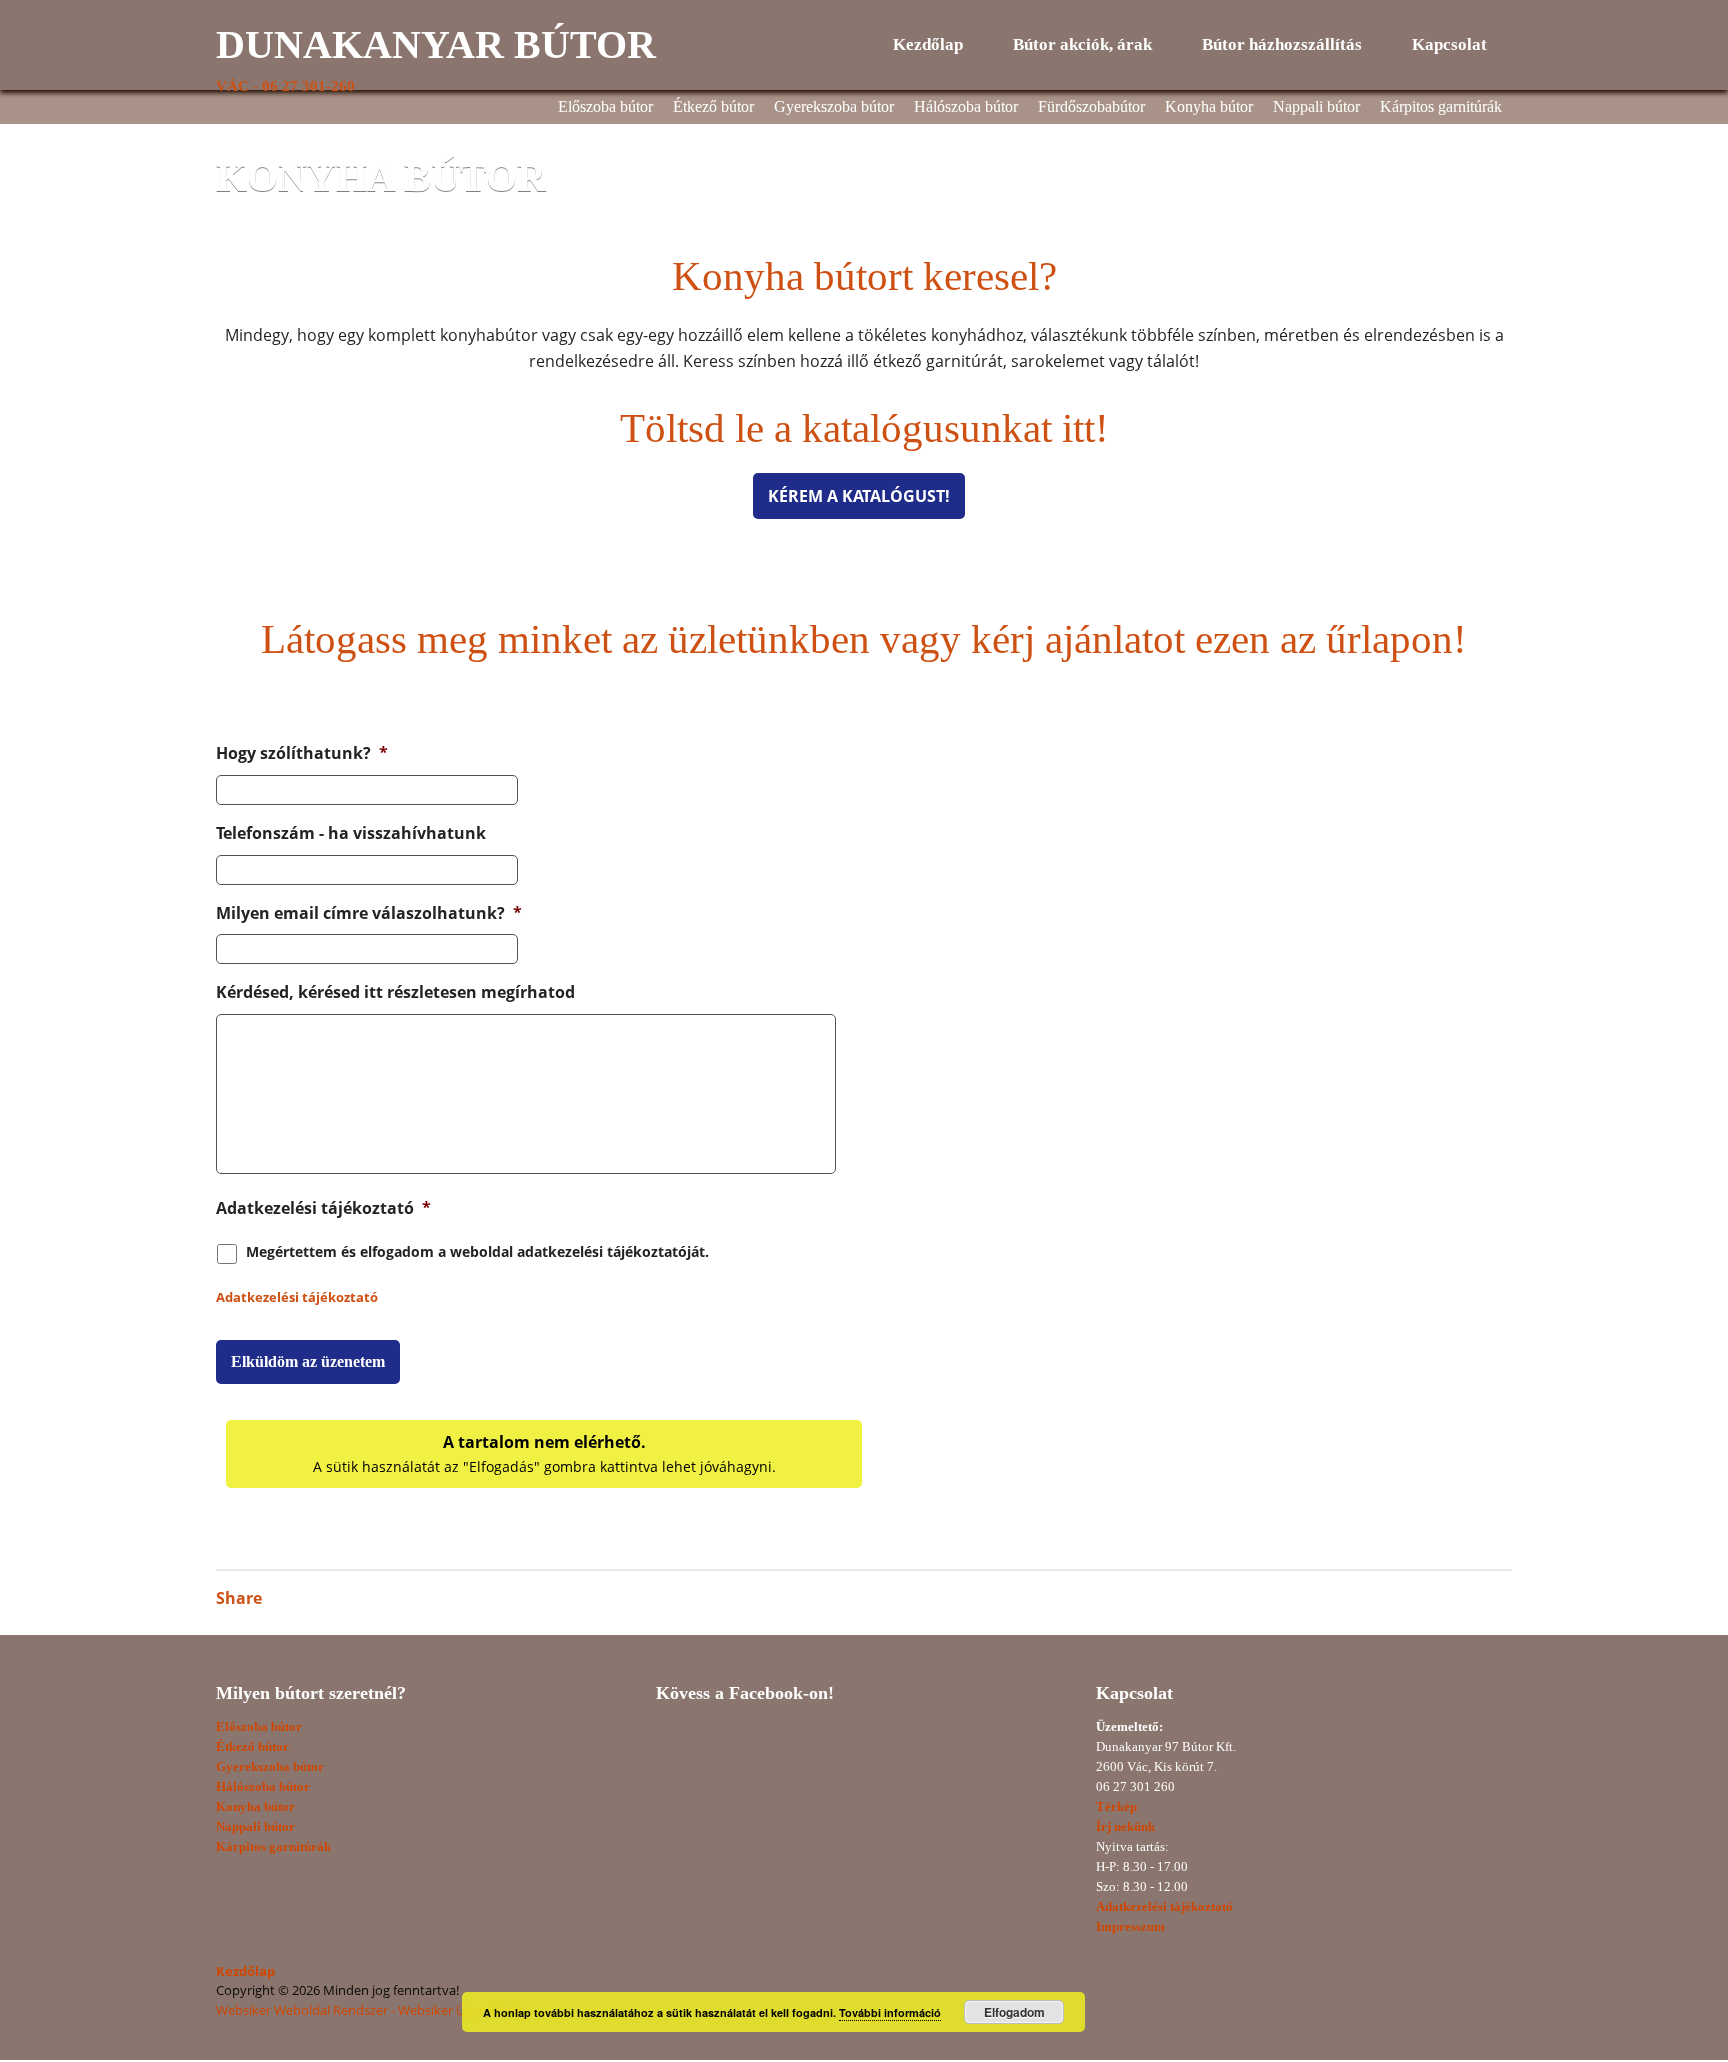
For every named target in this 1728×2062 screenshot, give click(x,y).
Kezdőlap (928, 44)
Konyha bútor (1209, 106)
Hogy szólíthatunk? (302, 753)
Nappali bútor (1316, 106)
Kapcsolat (1449, 44)
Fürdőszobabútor (1091, 106)
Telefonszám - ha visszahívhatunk (351, 833)
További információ (890, 2012)
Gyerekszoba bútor (834, 106)
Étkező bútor (713, 106)
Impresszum (1130, 1926)
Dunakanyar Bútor (436, 44)
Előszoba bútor (605, 106)
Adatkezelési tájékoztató (323, 1208)
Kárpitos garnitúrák (1441, 106)
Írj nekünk (1125, 1826)
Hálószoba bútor (966, 106)
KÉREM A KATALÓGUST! (859, 496)
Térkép (1116, 1806)
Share (239, 1598)
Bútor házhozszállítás (1282, 44)
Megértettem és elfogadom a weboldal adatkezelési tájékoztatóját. (477, 1251)
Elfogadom (1014, 2012)
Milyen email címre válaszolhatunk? (369, 913)
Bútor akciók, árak (1082, 44)
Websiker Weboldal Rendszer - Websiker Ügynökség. (370, 2010)
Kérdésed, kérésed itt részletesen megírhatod (395, 992)
